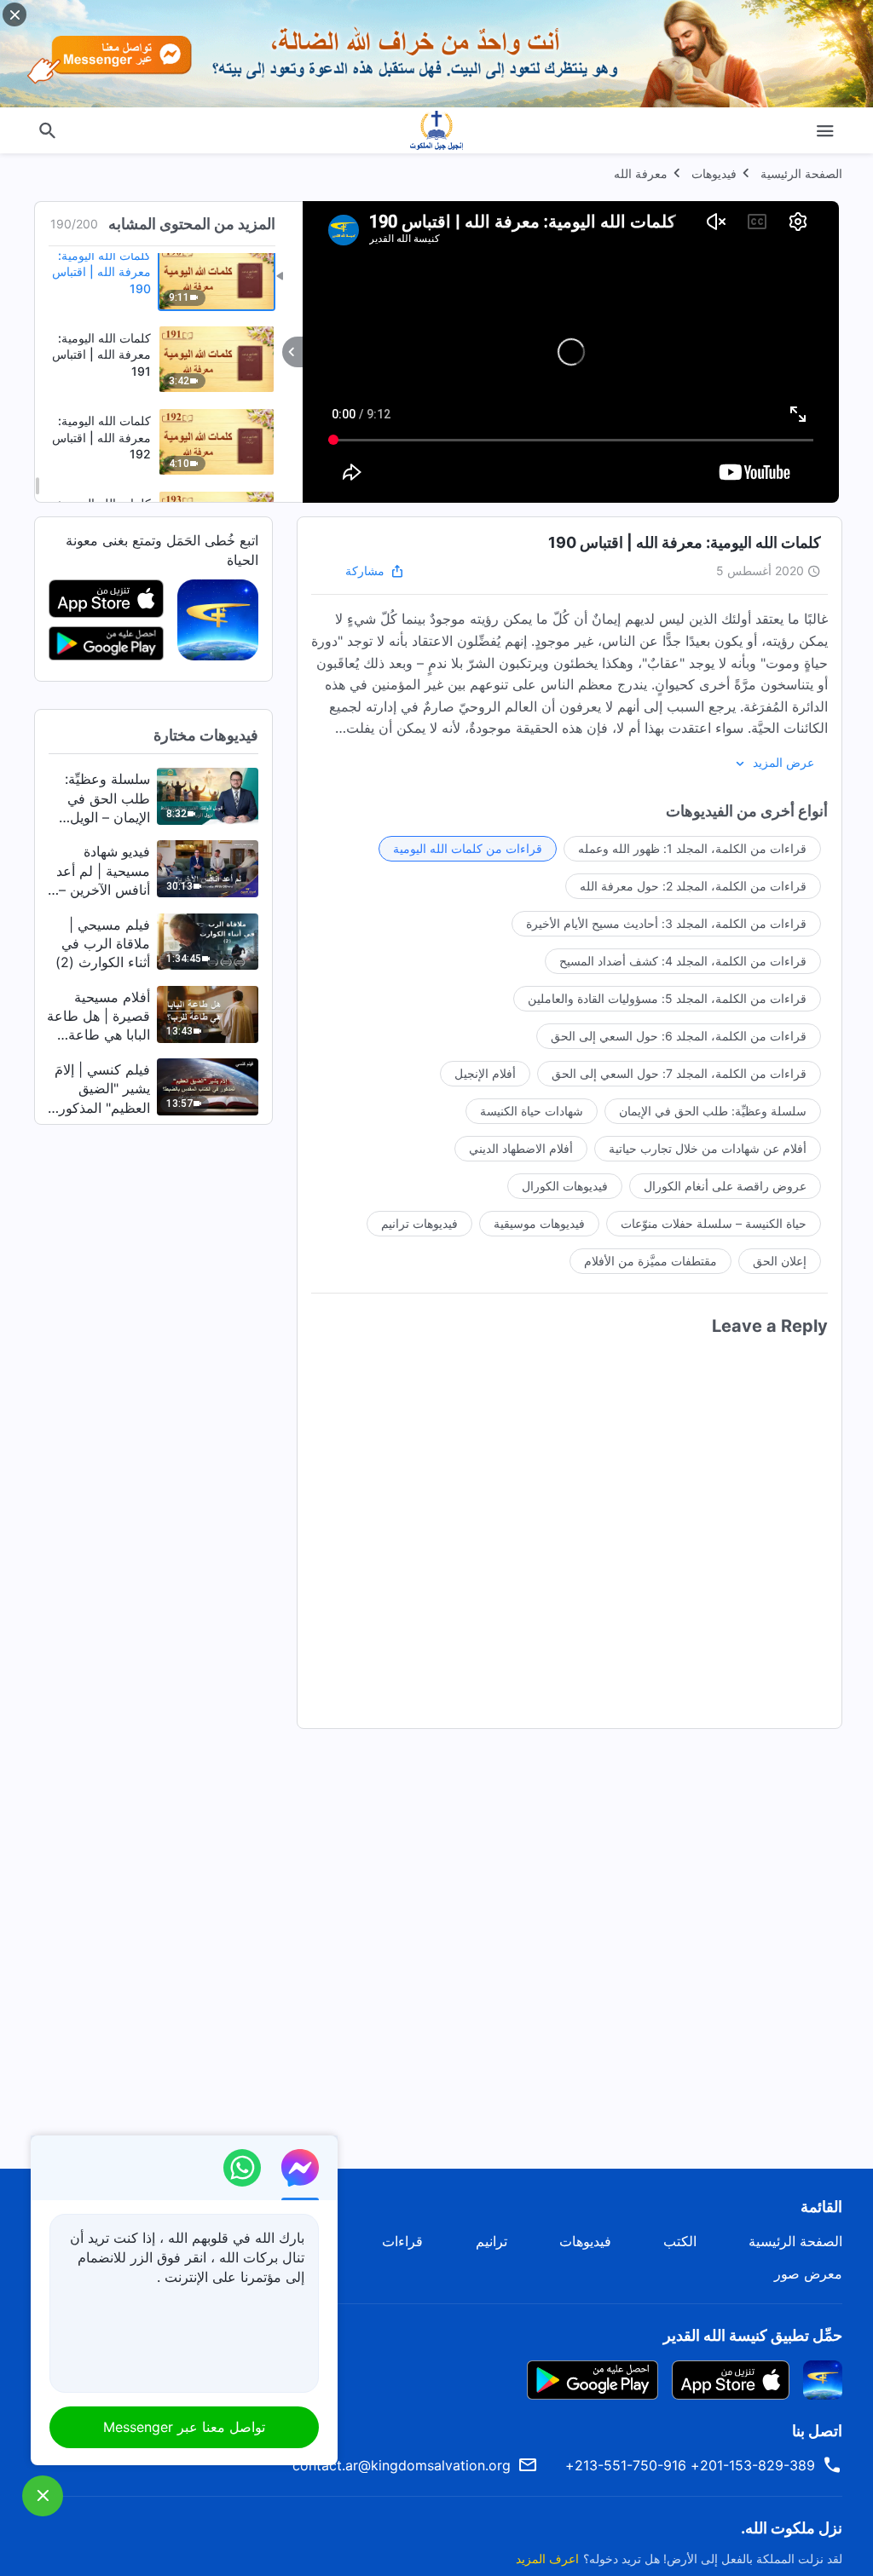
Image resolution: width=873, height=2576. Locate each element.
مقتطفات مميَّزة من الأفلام (650, 1261)
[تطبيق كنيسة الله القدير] (218, 619)
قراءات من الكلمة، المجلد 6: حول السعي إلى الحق (679, 1036)
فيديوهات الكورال (565, 1186)
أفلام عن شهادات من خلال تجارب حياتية (708, 1148)
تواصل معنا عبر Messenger (184, 2427)
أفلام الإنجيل (485, 1073)
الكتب (680, 2241)
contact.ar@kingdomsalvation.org (402, 2465)
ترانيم (491, 2241)
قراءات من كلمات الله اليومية (468, 848)
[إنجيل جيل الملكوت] (436, 130)
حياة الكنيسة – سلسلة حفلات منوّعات (714, 1223)
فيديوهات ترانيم (419, 1223)
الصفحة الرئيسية (801, 173)
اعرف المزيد (547, 2559)
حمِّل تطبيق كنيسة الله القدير (753, 2335)
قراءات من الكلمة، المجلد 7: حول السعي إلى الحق (679, 1073)
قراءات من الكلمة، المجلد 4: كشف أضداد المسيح (683, 961)
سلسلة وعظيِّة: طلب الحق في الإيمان (713, 1111)
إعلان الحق (780, 1261)
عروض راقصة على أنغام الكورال (725, 1186)
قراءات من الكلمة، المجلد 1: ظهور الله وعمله (692, 848)
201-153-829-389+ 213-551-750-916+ (690, 2465)
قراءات (402, 2241)
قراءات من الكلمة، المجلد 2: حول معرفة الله (693, 886)
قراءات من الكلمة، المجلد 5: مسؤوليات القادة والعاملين (667, 998)
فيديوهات (714, 173)
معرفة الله (641, 173)
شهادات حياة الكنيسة (532, 1111)
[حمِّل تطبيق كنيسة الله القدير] (823, 2378)
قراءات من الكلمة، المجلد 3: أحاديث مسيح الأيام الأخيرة (666, 923)
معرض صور (808, 2273)
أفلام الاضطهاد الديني (521, 1148)
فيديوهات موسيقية (539, 1223)
